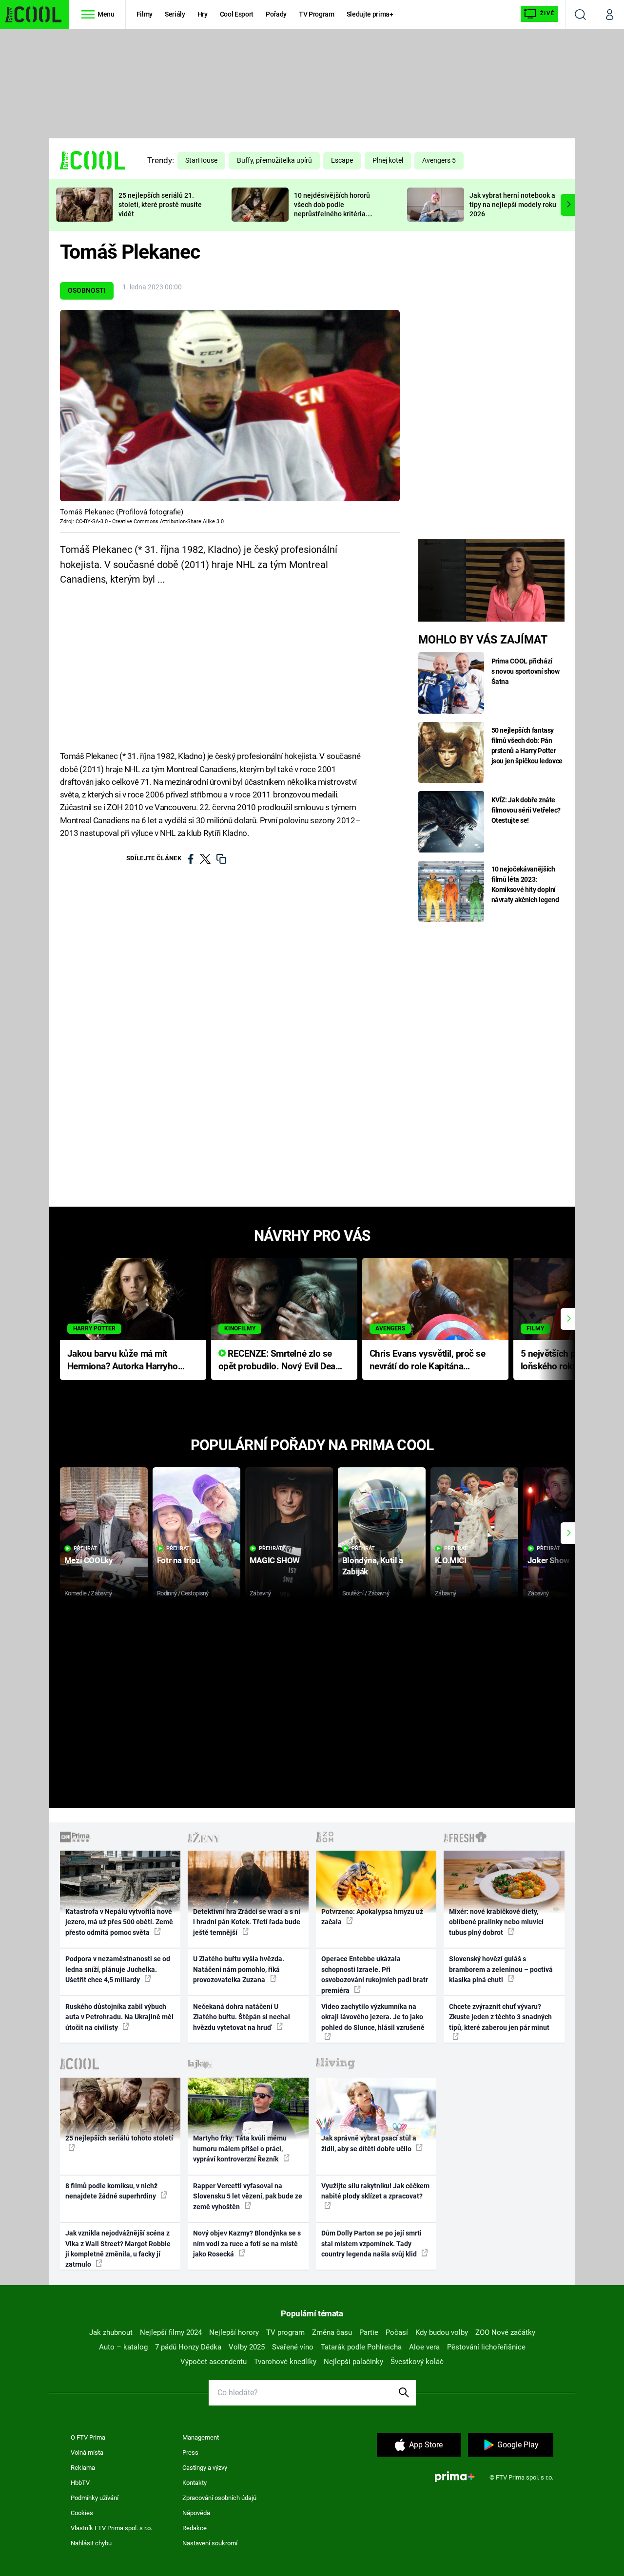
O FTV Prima (88, 2437)
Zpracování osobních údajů (219, 2498)
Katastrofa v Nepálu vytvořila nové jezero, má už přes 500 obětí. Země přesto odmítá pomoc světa (119, 1922)
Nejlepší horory (234, 2332)
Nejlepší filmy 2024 (171, 2332)
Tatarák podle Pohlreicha (361, 2347)
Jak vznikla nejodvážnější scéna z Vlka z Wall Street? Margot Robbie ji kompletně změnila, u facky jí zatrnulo (118, 2249)
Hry (203, 14)
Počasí (397, 2332)
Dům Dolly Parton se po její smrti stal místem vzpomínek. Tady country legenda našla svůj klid (371, 2244)
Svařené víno (293, 2347)
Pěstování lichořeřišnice (486, 2347)
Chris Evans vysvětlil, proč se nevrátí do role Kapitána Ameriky (428, 1361)
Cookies (82, 2513)
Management (201, 2437)
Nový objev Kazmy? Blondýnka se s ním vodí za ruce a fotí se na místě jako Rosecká (247, 2244)
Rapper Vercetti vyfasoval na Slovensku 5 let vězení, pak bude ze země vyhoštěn (248, 2196)
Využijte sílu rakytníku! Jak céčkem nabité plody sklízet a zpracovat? (375, 2191)
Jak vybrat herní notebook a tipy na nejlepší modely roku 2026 (513, 205)
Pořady (276, 14)
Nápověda (196, 2513)
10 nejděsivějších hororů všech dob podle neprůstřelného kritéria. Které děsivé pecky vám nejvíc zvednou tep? (332, 214)
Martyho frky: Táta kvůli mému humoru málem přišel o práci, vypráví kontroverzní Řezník (240, 2149)
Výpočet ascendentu (214, 2362)
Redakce (195, 2528)
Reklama (83, 2468)
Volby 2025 (247, 2347)
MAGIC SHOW (275, 1560)
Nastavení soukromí (210, 2543)
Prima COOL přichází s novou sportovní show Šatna (526, 671)
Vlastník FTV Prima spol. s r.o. (111, 2528)
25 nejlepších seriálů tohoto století (119, 2138)
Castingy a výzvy (205, 2468)
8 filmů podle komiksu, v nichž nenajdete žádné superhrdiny (111, 2191)
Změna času (332, 2332)
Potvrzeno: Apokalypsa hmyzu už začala (372, 1917)
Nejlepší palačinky (353, 2362)
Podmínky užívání (95, 2498)
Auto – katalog (123, 2347)
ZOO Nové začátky (505, 2332)
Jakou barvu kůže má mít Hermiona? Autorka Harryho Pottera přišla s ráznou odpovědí (123, 1361)
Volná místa (87, 2453)
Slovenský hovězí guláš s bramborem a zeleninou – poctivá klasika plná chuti (501, 1969)
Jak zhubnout (111, 2332)
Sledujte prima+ (370, 14)
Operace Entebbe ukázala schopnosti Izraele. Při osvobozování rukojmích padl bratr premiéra (375, 1974)
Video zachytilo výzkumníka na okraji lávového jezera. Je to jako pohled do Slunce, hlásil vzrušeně (373, 2017)
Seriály (175, 14)
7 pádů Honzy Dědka (188, 2347)
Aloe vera (424, 2347)
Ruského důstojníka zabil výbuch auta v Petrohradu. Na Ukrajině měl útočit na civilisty (119, 2017)
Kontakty (195, 2483)
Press (190, 2453)
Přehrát (85, 1548)
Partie (369, 2332)
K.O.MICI (451, 1560)
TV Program (316, 14)
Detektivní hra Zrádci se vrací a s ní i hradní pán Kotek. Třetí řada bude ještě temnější (247, 1922)
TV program (285, 2332)
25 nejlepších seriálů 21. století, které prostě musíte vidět (160, 205)
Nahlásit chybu (91, 2543)
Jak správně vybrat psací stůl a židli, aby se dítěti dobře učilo (369, 2143)
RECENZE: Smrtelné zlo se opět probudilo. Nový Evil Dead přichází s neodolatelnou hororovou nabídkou (280, 1361)
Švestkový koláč (417, 2362)
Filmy (145, 14)
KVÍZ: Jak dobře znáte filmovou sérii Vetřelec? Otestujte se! (526, 810)
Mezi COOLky (88, 1560)
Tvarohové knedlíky (285, 2362)
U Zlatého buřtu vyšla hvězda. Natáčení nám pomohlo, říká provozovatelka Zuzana (239, 1969)
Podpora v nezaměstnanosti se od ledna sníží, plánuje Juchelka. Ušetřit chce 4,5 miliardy (118, 1969)
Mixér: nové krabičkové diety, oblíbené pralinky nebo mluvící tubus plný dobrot (496, 1922)
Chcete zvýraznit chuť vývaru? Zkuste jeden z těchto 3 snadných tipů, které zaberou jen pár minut (500, 2017)
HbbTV (80, 2483)
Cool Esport (237, 14)
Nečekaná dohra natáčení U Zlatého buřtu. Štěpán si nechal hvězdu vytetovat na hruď (242, 2017)
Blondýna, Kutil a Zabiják (373, 1566)
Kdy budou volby (442, 2332)
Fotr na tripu (179, 1560)
